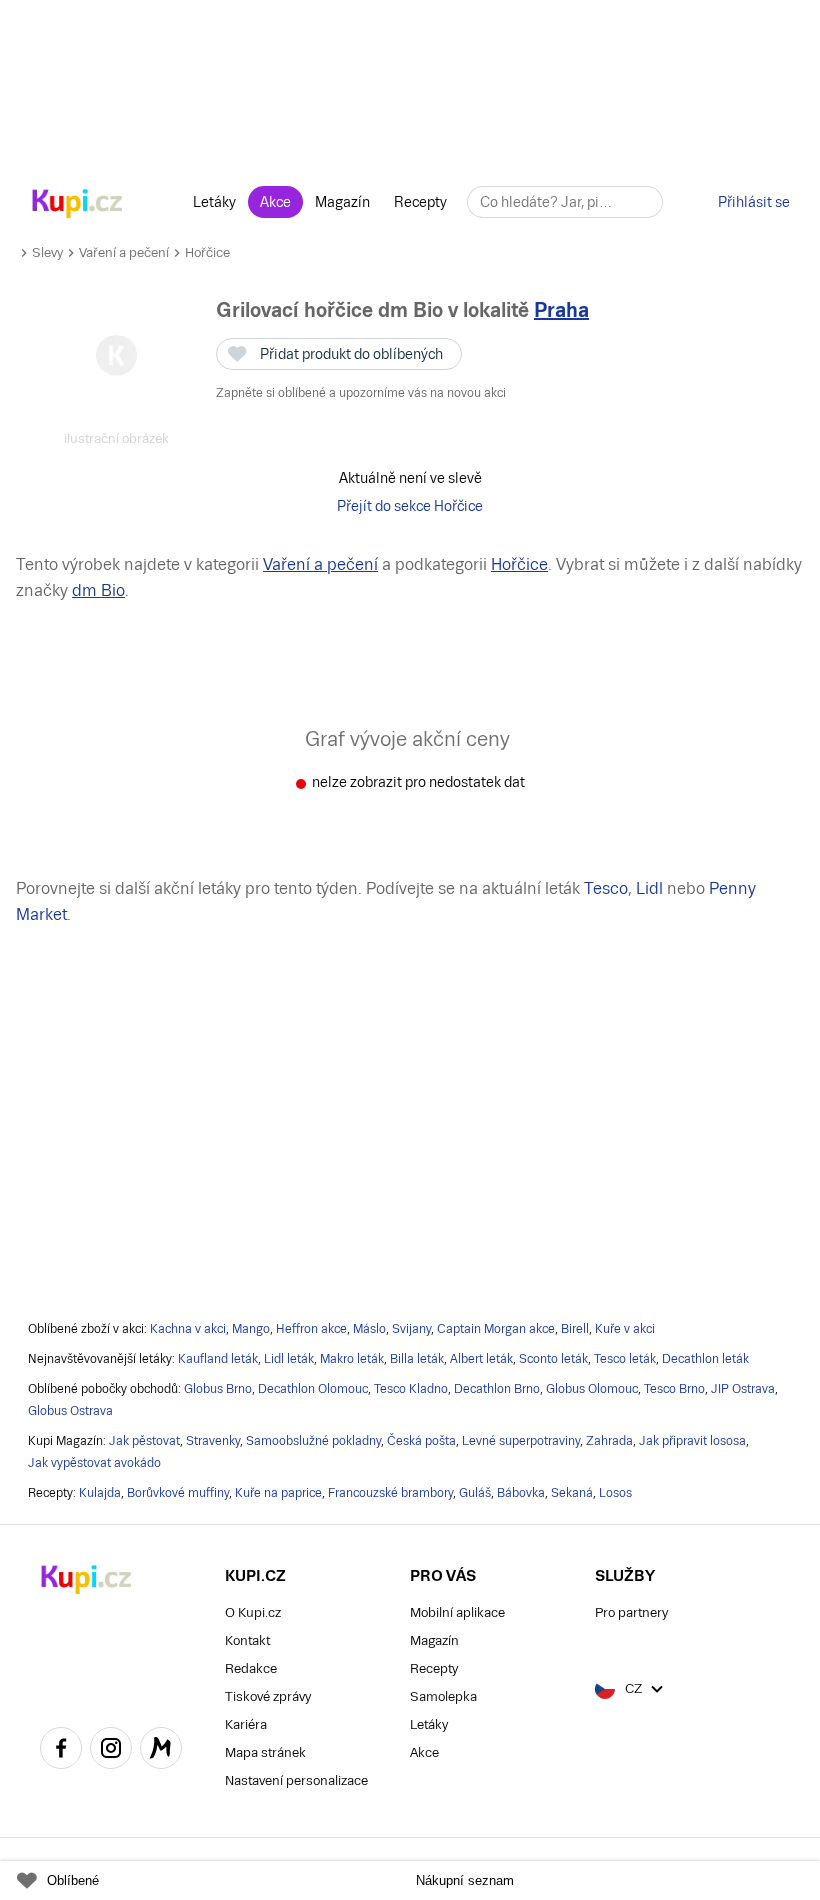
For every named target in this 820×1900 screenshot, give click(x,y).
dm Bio (98, 590)
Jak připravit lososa (692, 1441)
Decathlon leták (705, 1359)
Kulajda (100, 1493)
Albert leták (481, 1359)
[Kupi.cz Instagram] (111, 1751)
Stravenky (213, 1441)
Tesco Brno (674, 1389)
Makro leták (352, 1359)
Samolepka (443, 1696)
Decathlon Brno (497, 1389)
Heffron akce (311, 1329)
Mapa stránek (265, 1752)
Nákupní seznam (465, 1880)
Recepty (420, 202)
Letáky (214, 202)
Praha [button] (561, 310)
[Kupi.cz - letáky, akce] (77, 205)
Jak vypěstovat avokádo (94, 1463)
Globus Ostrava (70, 1411)
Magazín (342, 202)
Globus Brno (218, 1389)
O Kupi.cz (253, 1612)
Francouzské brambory (390, 1493)
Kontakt (247, 1640)
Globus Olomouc (592, 1389)
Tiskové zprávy (268, 1696)
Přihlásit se (754, 202)
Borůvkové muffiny (178, 1493)
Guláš (475, 1493)
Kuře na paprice (278, 1493)
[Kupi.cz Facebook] (61, 1751)
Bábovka (521, 1493)
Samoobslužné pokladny (313, 1441)
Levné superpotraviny (521, 1441)
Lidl (649, 888)
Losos (615, 1493)
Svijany (411, 1329)
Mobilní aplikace (457, 1612)
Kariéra (246, 1724)
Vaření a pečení (124, 252)
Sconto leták (553, 1359)
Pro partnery (631, 1612)
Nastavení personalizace (296, 1780)
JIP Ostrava (743, 1389)
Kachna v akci (188, 1329)
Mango (251, 1329)
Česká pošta (421, 1441)
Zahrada (609, 1441)
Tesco (606, 888)
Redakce (251, 1668)
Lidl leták (289, 1359)
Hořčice (207, 252)
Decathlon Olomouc (313, 1389)
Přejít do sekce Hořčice (410, 506)
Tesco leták (625, 1359)
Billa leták (417, 1359)
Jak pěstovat (144, 1441)
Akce (275, 202)
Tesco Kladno (411, 1389)
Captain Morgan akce (496, 1329)
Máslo (369, 1329)
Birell (575, 1329)
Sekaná (572, 1493)
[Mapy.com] (161, 1751)
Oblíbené (73, 1880)
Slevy (47, 252)
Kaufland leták (218, 1359)
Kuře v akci (625, 1329)
